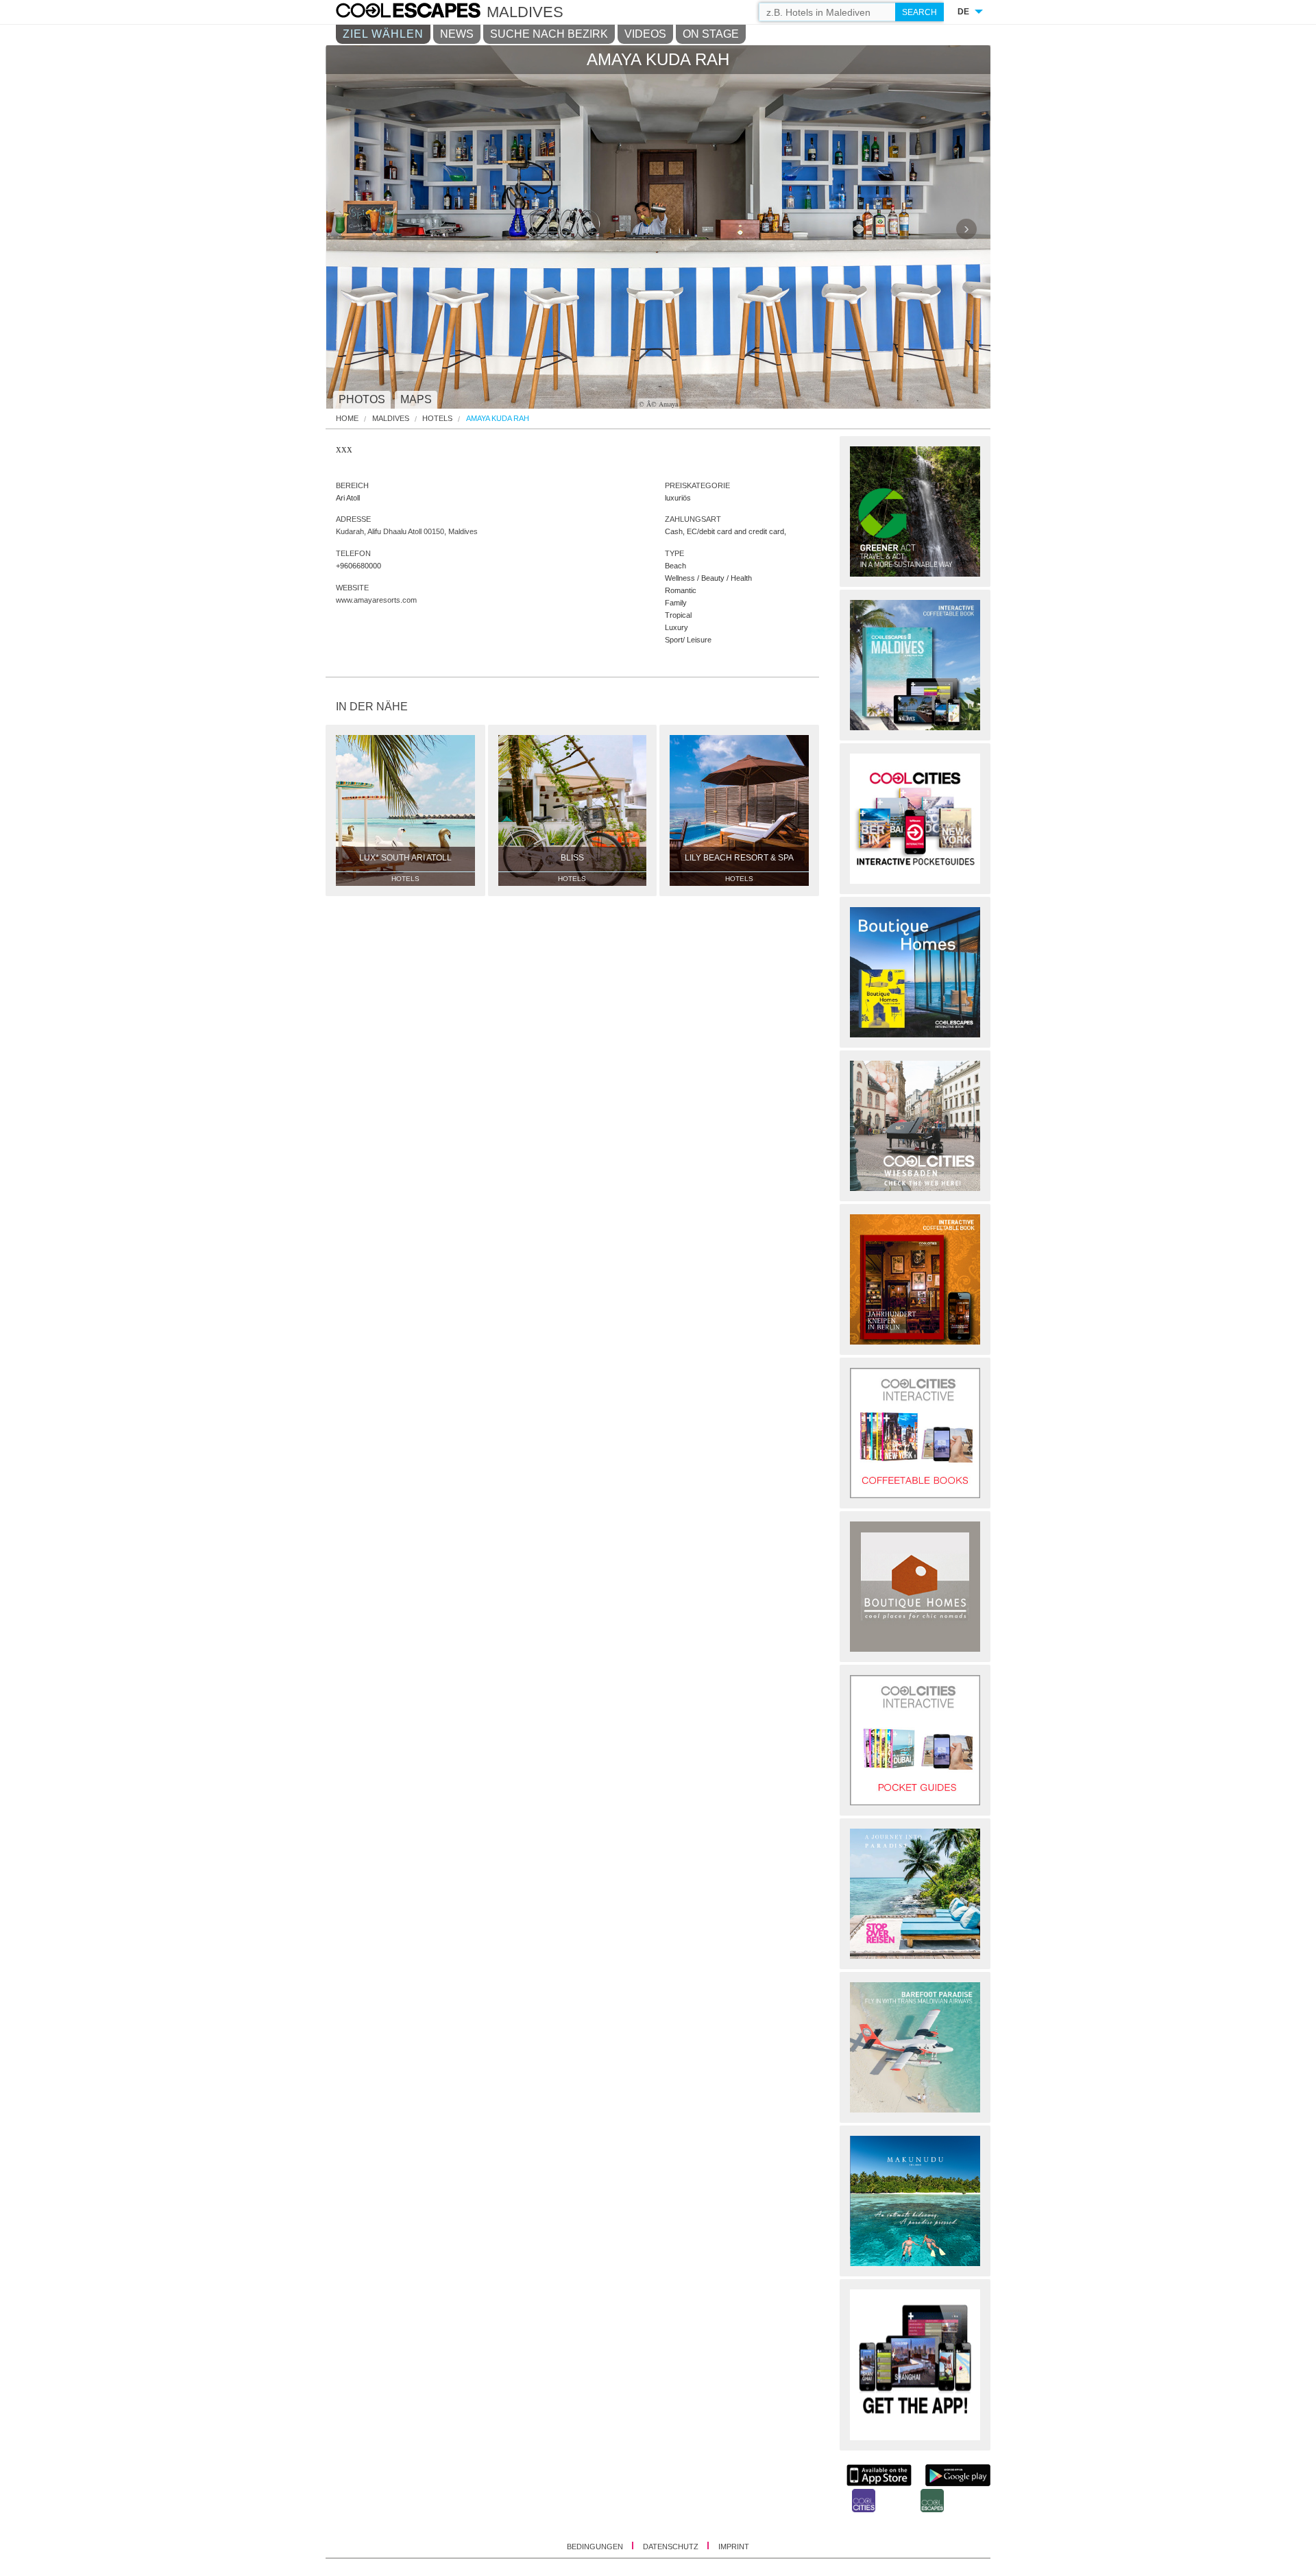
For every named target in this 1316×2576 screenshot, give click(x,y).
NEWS (457, 34)
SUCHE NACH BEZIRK (549, 34)
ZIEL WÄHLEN (383, 34)
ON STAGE (711, 34)
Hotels (437, 419)
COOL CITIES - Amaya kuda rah (422, 12)
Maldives (391, 419)
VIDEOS (645, 34)
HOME (347, 419)
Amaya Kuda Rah (498, 419)
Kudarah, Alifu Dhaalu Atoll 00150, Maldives (407, 531)
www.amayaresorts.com (376, 600)
